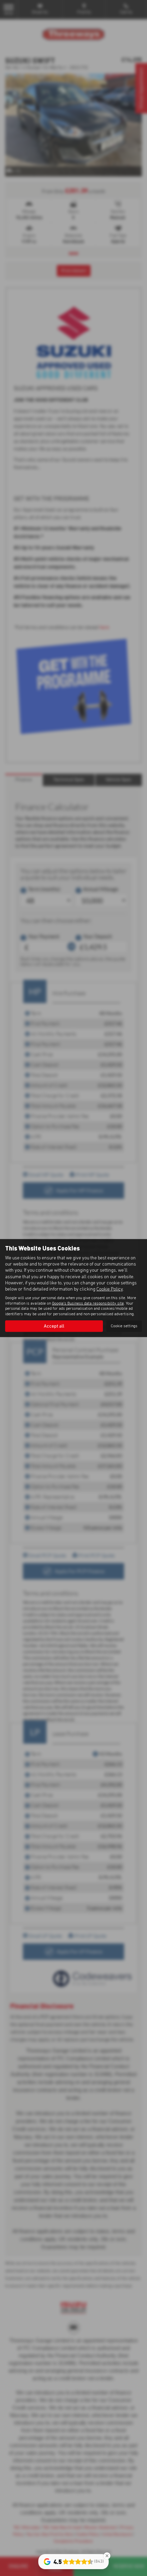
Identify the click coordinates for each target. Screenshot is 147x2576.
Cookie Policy (110, 1289)
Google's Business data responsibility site (88, 1303)
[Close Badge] (107, 2556)
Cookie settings (124, 1326)
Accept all (54, 1326)
